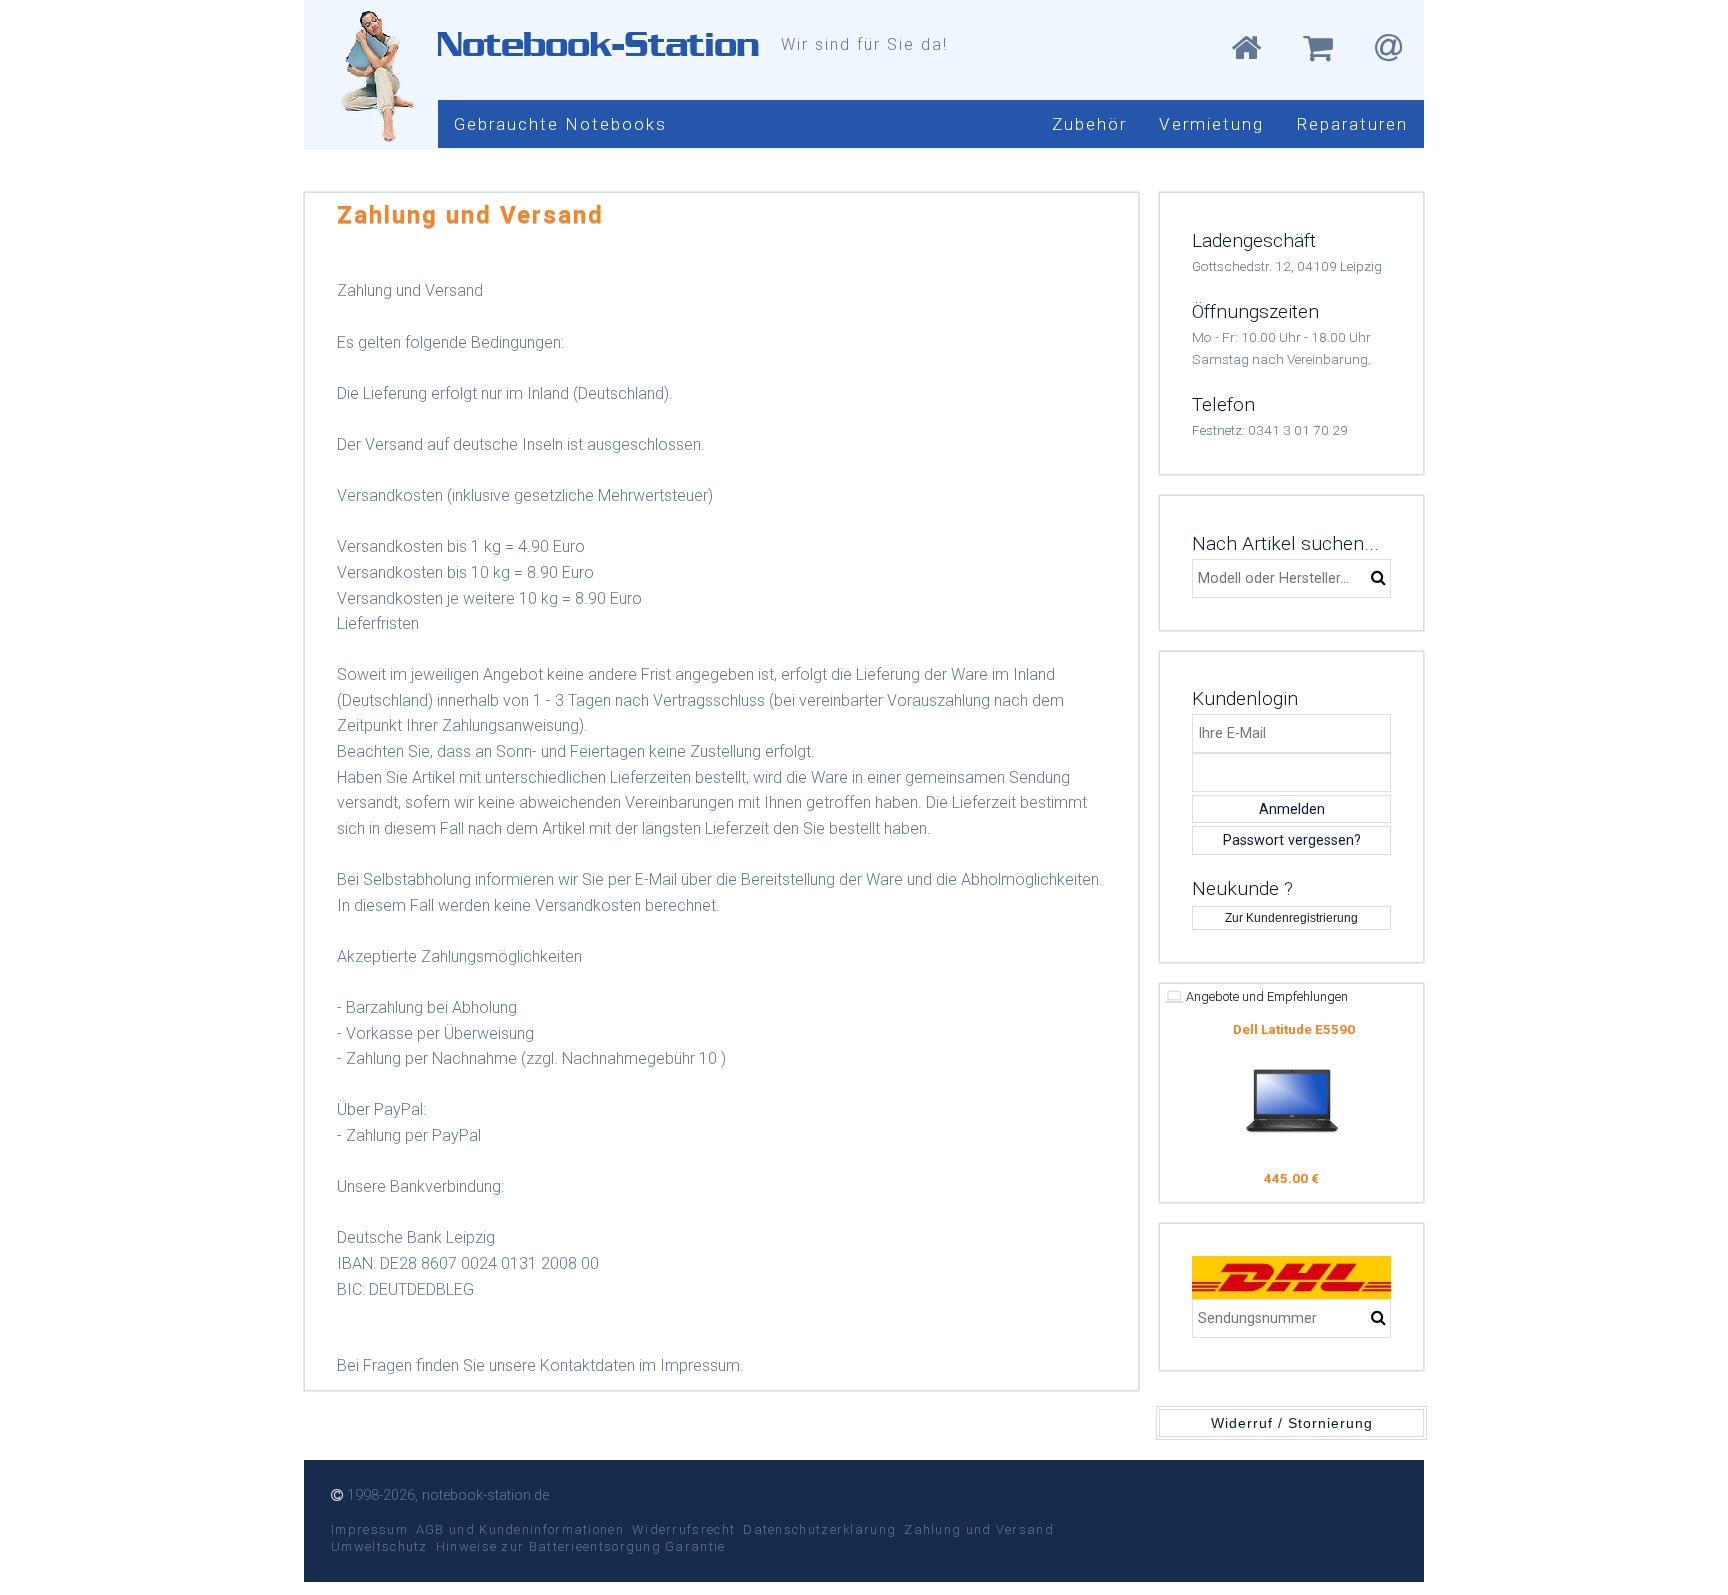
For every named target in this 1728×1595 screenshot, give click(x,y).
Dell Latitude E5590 (1294, 1029)
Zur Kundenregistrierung (1291, 918)
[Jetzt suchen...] (1378, 578)
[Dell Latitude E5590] (1292, 1101)
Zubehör (1089, 124)
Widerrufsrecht (683, 1529)
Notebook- (597, 44)
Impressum (369, 1529)
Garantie (695, 1546)
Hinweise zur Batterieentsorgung (548, 1546)
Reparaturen (1352, 124)
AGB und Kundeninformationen (520, 1529)
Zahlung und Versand (979, 1529)
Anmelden (1292, 809)
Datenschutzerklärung (819, 1529)
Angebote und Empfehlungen (1265, 996)
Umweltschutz (379, 1546)
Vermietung (1211, 124)
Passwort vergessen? (1292, 840)
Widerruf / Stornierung (1292, 1423)
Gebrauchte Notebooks (560, 124)
